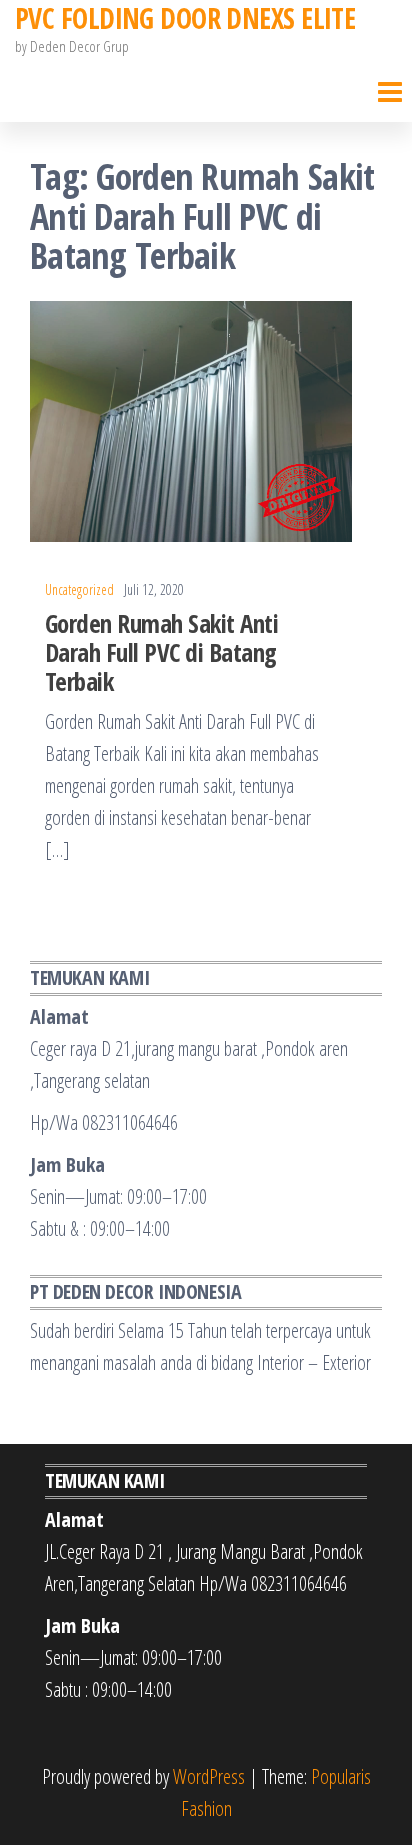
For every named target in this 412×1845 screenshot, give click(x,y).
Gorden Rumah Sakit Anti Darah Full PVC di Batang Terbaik (161, 652)
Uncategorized (79, 589)
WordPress (209, 1776)
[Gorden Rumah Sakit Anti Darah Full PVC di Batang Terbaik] (191, 419)
